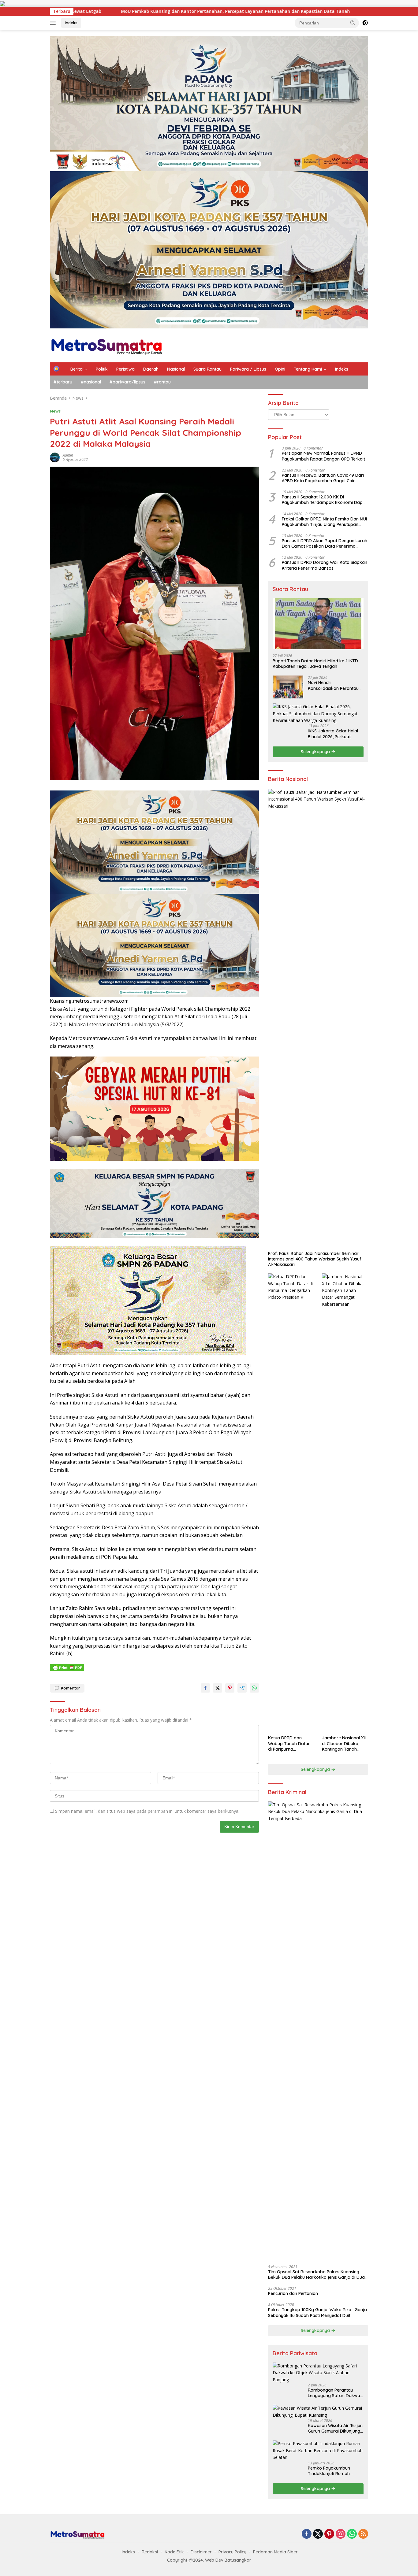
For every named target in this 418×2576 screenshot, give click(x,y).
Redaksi (150, 2552)
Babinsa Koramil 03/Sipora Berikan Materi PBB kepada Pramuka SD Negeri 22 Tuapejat (232, 11)
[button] (353, 23)
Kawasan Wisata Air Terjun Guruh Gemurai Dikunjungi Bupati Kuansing (335, 2428)
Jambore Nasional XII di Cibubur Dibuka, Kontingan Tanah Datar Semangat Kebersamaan (344, 1743)
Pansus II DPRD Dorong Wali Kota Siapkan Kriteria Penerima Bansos (325, 565)
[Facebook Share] (205, 1688)
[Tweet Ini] (218, 1688)
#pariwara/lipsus (127, 382)
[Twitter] (318, 2534)
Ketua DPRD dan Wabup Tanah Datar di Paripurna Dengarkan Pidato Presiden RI (289, 1743)
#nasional (91, 382)
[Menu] (54, 23)
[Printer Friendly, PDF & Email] (67, 1667)
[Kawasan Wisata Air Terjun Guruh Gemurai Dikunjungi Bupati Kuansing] (318, 2412)
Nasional (176, 369)
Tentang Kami (308, 369)
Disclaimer (201, 2552)
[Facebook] (307, 2534)
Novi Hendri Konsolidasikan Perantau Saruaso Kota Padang (333, 685)
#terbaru (63, 382)
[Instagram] (341, 2534)
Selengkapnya (316, 752)
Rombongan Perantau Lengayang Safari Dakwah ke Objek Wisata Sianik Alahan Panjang (335, 2393)
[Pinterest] (329, 2534)
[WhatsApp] (352, 2534)
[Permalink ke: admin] (55, 457)
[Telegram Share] (242, 1688)
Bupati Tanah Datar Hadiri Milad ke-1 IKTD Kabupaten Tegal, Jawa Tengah (315, 664)
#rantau (162, 382)
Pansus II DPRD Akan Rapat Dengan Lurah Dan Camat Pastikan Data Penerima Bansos (325, 543)
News (55, 411)
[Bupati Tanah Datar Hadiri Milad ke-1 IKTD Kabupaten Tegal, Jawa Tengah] (318, 624)
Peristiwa (125, 369)
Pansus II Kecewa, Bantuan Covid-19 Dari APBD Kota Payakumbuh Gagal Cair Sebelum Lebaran (323, 478)
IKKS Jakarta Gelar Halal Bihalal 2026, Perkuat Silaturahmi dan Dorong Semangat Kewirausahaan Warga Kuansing (335, 734)
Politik (102, 369)
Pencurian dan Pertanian (293, 2293)
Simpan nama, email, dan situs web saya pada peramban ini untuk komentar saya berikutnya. (147, 1811)
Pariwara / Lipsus (248, 369)
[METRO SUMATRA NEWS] (106, 345)
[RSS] (363, 2534)
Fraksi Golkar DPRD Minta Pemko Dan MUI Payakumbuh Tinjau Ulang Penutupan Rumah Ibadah (324, 521)
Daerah (151, 369)
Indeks (71, 23)
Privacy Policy (232, 2552)
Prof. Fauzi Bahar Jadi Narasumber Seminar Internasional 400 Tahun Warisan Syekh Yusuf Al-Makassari (315, 1259)
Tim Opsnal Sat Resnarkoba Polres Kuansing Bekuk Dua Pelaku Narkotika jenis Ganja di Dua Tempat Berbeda (316, 2274)
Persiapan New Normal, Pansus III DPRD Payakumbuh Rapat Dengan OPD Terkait (323, 456)
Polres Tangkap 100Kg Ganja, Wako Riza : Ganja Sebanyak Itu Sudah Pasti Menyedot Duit (317, 2312)
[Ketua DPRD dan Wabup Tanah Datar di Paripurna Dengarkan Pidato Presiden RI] (291, 1503)
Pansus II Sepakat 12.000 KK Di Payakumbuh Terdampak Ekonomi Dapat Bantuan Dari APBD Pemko (324, 500)
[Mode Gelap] (365, 23)
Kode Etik (174, 2552)
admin (68, 455)
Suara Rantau (207, 369)
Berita (77, 369)
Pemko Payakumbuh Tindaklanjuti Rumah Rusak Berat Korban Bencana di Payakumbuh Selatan (333, 2471)
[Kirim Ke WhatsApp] (254, 1688)
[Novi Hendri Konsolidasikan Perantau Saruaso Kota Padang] (288, 687)
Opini (280, 369)
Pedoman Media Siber (275, 2552)
